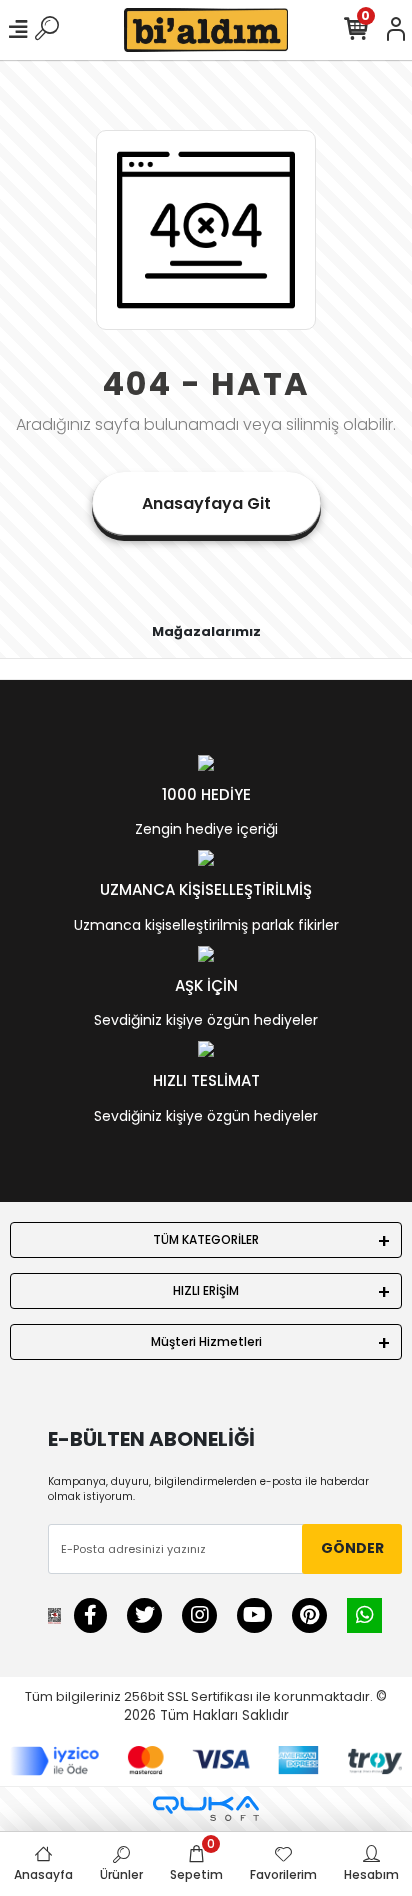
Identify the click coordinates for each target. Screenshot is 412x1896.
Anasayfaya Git (206, 503)
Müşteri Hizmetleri (206, 1341)
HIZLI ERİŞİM (206, 1290)
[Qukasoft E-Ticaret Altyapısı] (206, 1808)
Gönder (352, 1548)
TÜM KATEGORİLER (206, 1239)
